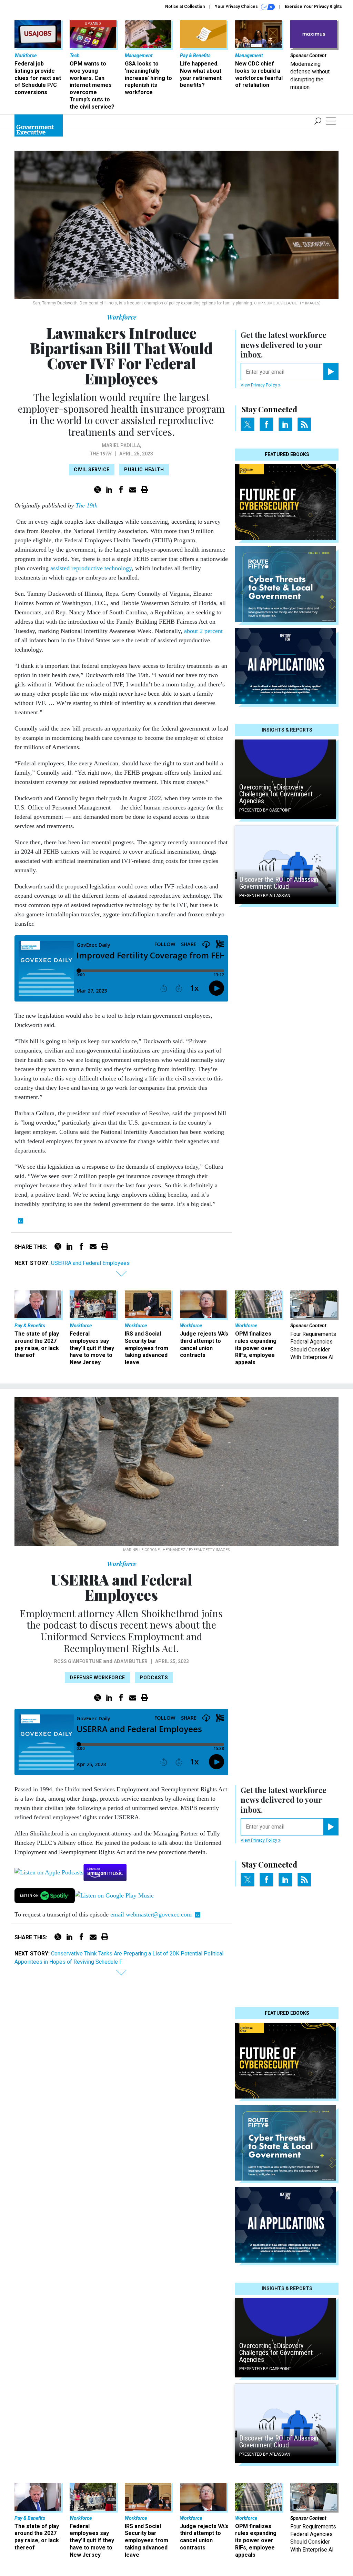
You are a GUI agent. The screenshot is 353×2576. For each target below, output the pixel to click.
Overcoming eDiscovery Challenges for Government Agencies (276, 794)
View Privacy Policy (259, 385)
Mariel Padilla (121, 445)
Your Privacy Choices (237, 7)
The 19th (101, 454)
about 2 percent (203, 631)
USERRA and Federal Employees (90, 1263)
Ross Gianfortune (78, 1661)
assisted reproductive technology (91, 568)
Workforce (122, 317)
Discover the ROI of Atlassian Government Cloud (279, 883)
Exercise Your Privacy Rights (313, 7)
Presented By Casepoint (265, 810)
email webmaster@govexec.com (151, 1914)
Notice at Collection (185, 7)
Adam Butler (131, 1661)
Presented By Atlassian (265, 896)
